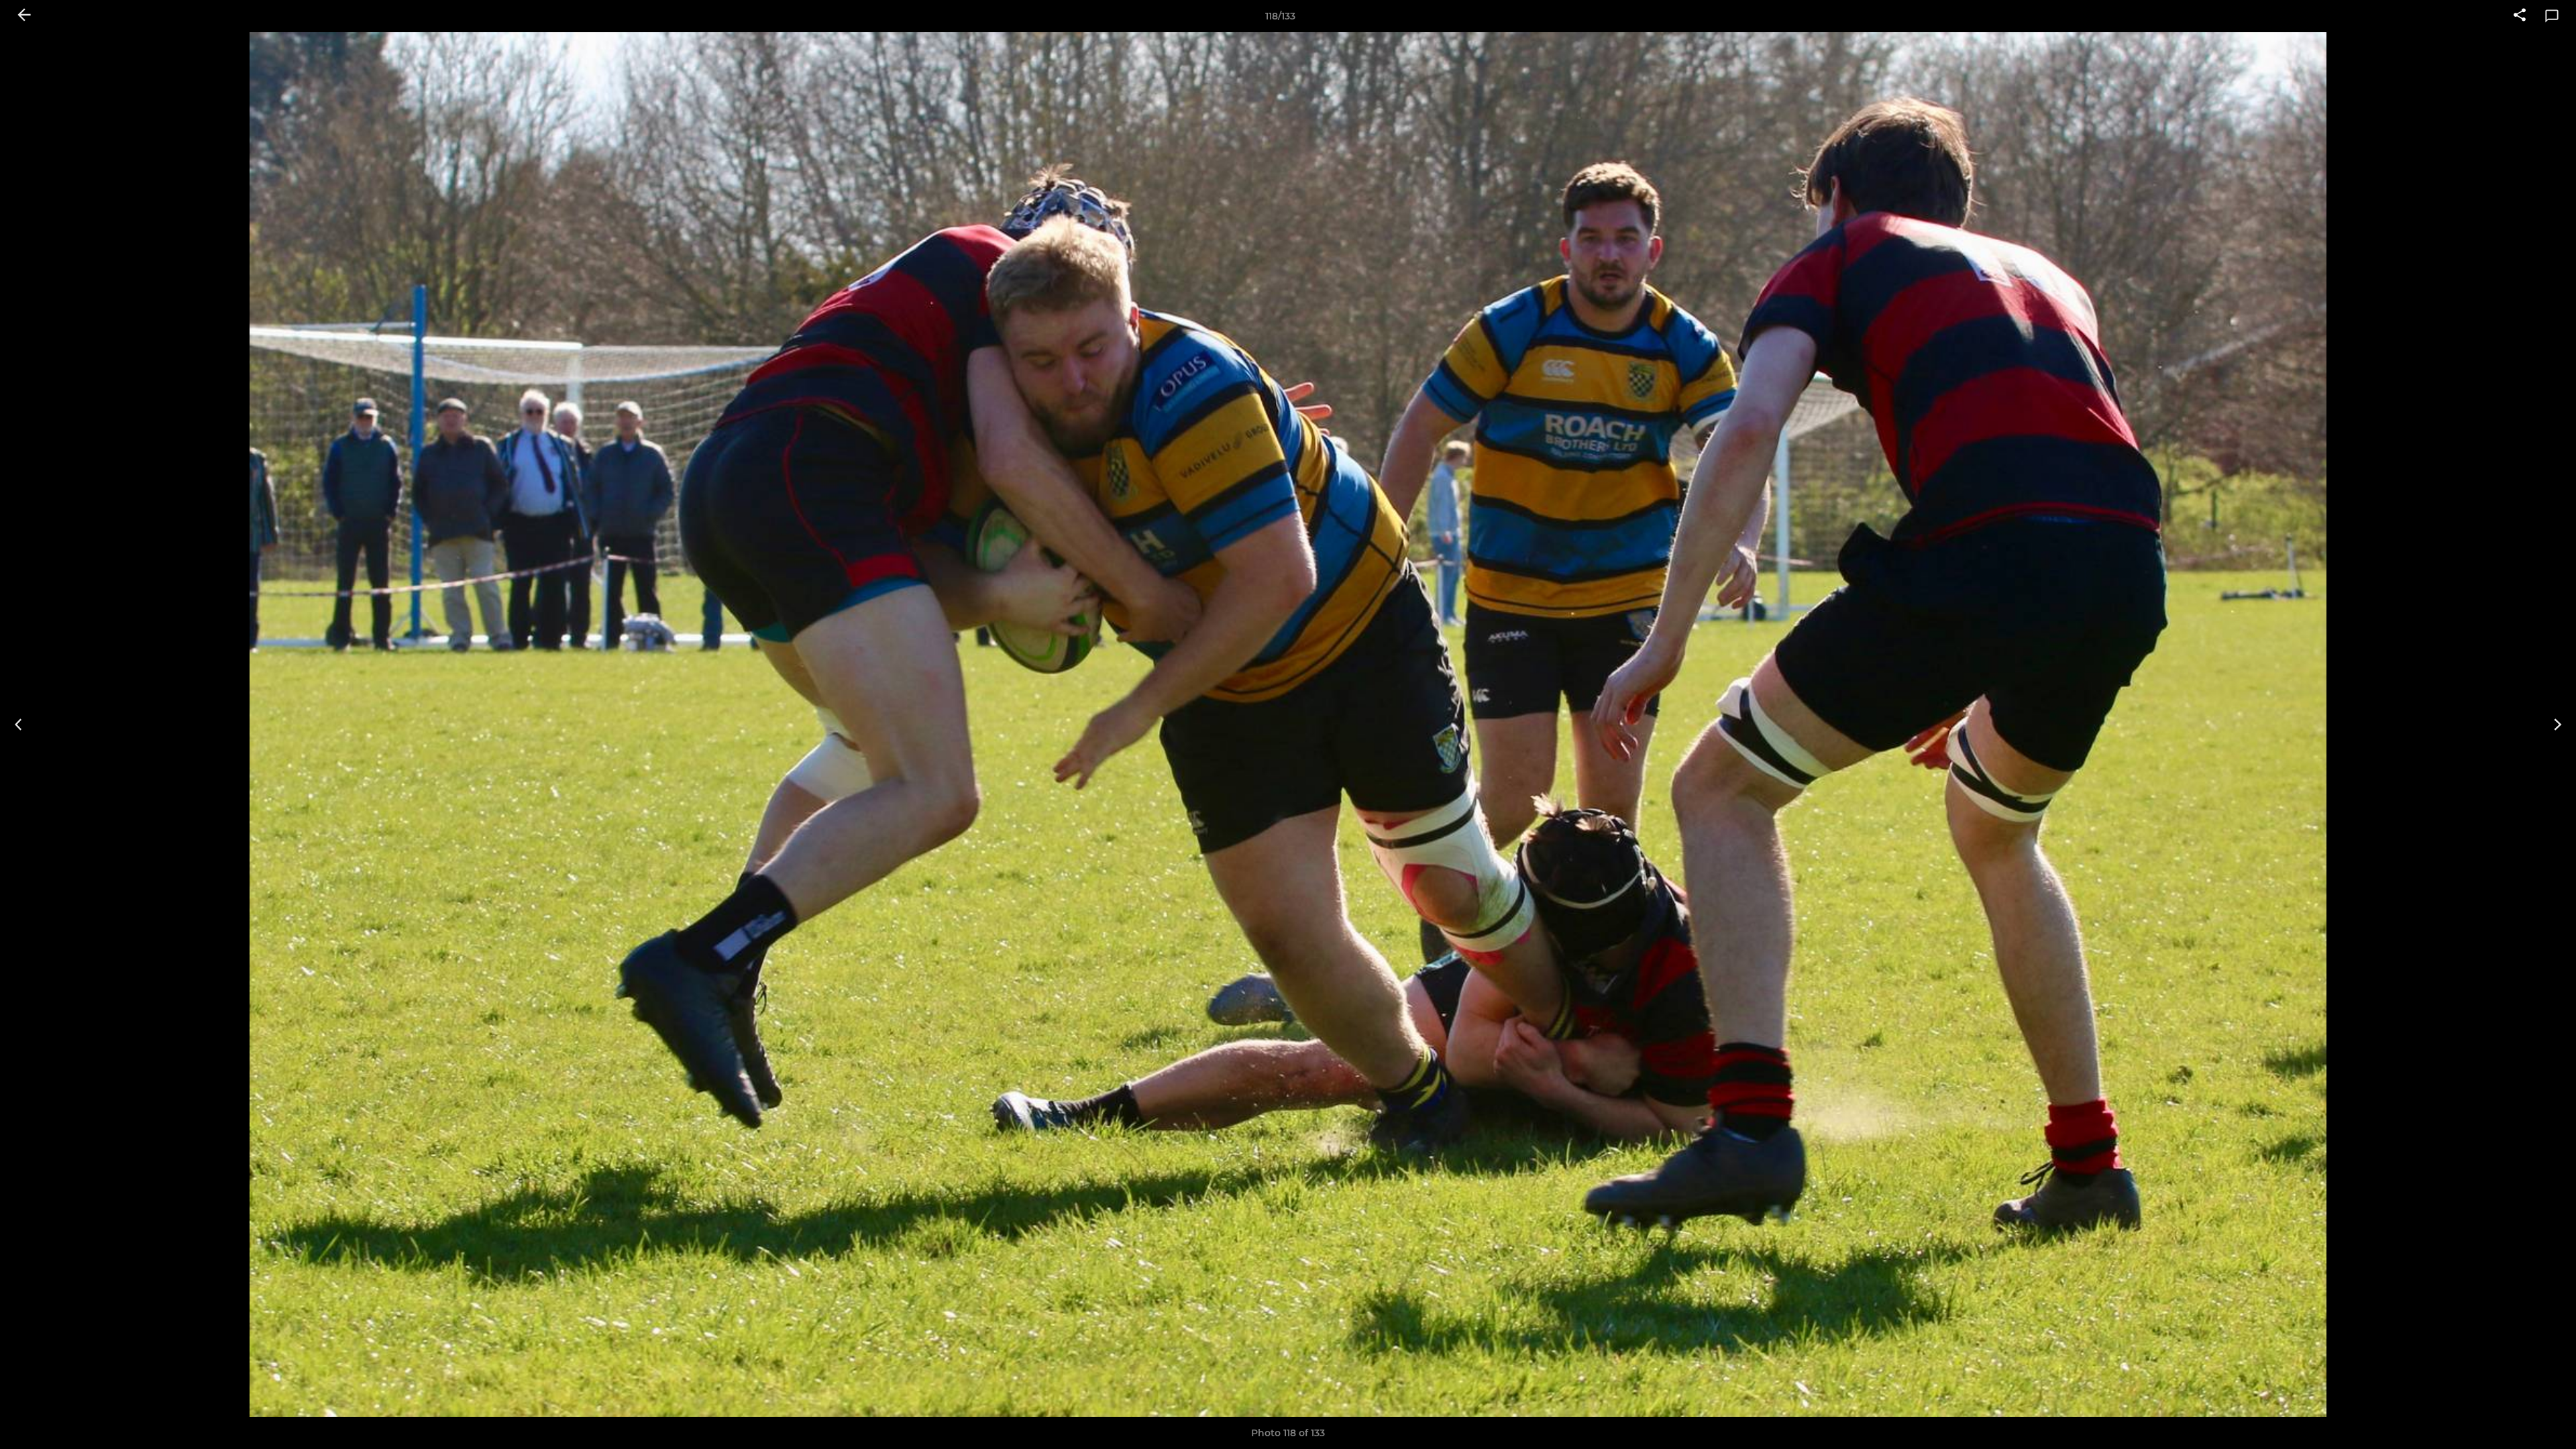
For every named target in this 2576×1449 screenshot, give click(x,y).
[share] (2520, 16)
